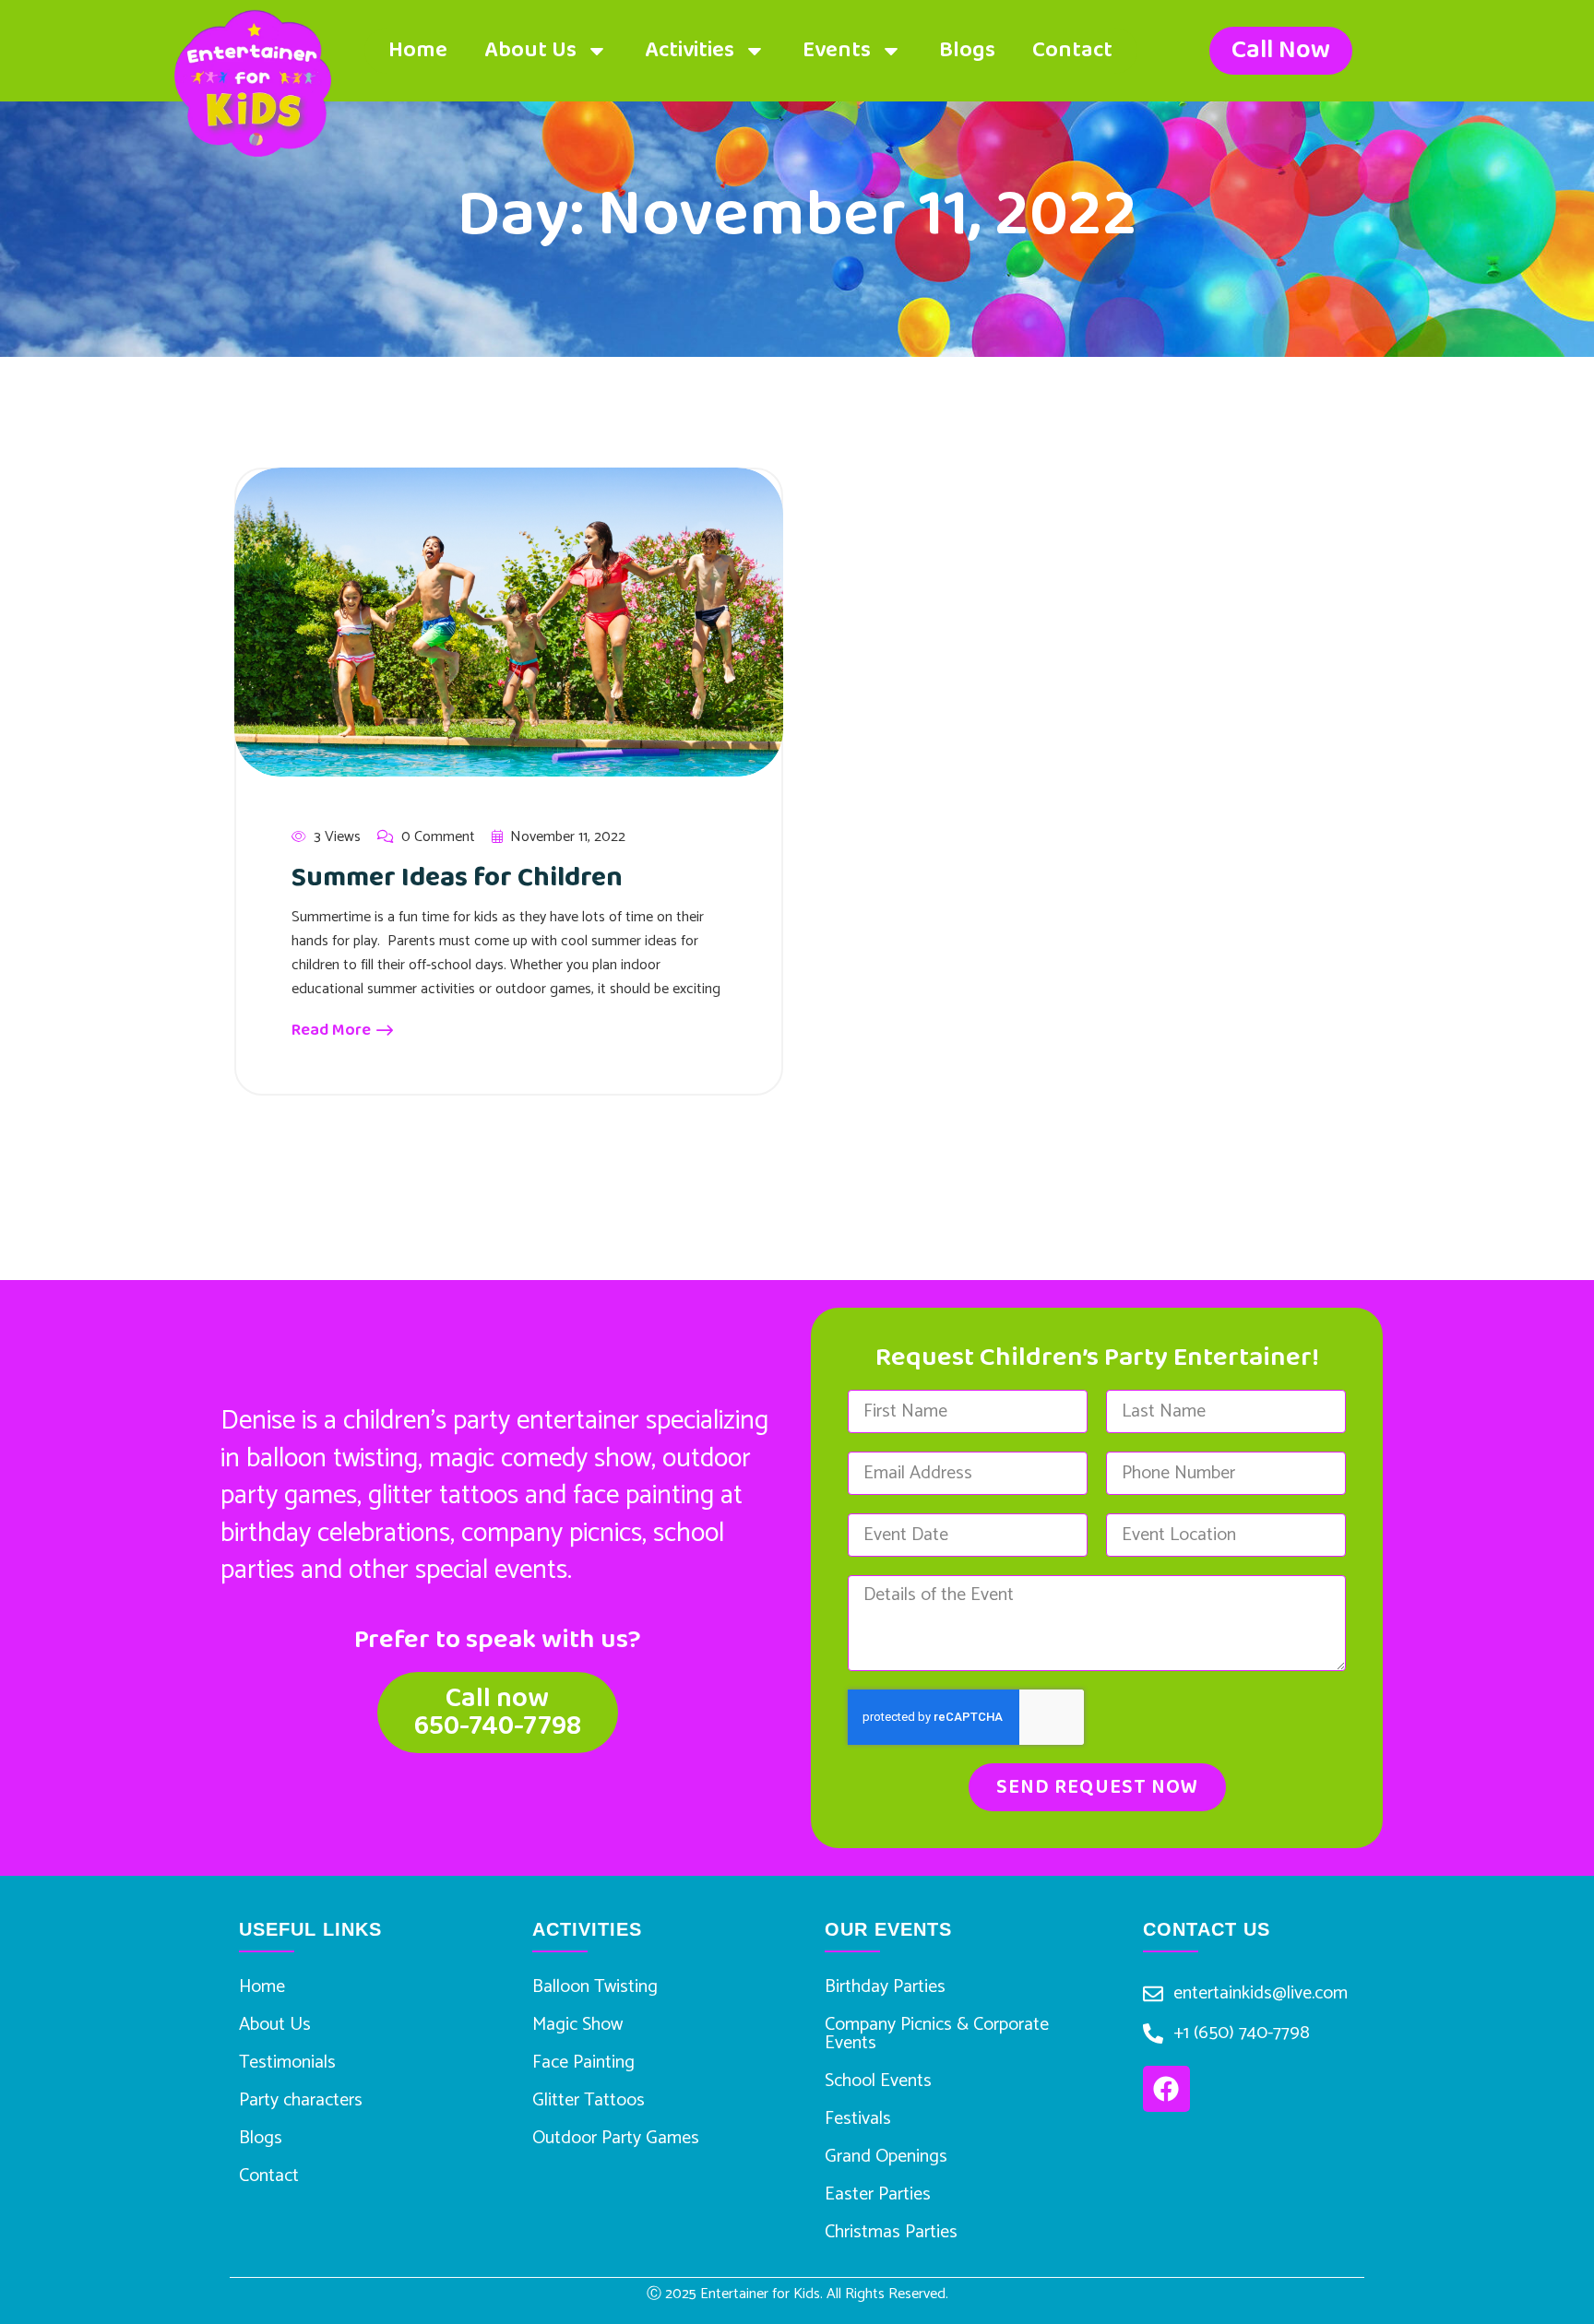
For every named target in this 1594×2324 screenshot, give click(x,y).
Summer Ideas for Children (457, 878)
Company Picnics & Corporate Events (937, 2034)
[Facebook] (1166, 2089)
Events (837, 50)
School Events (878, 2081)
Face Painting (583, 2063)
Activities (690, 50)
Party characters (301, 2100)
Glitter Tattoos (589, 2100)
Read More (333, 1030)
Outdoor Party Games (616, 2138)
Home (418, 50)
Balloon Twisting (595, 1987)
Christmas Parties (891, 2232)
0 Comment (438, 837)
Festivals (858, 2119)
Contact (1072, 50)
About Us (530, 50)
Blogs (967, 50)
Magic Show (577, 2025)
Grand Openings (886, 2157)
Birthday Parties (885, 1987)
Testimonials (287, 2063)
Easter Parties (878, 2194)
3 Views (337, 837)
